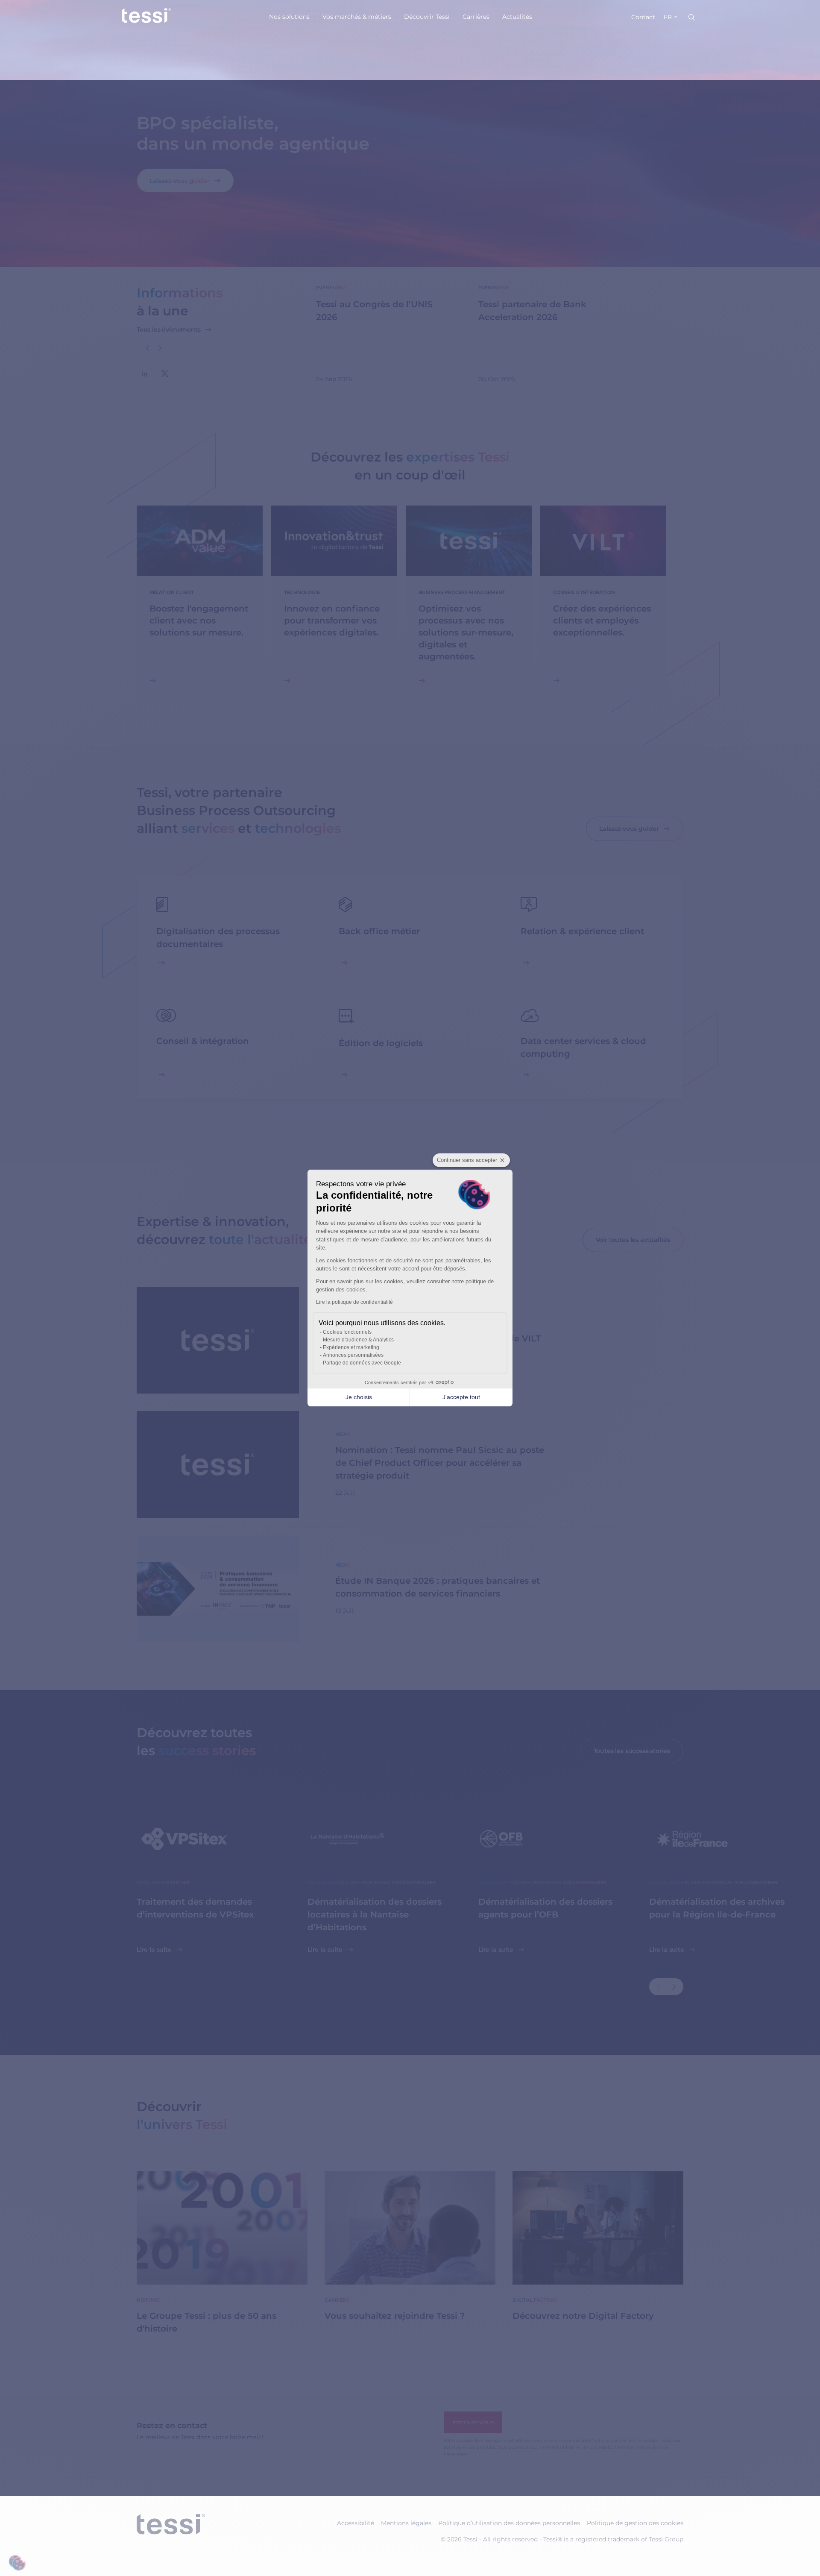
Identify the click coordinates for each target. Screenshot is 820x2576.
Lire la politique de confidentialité (354, 1302)
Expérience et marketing (351, 1347)
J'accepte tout (461, 1397)
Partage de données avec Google (362, 1363)
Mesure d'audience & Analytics (358, 1340)
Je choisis (359, 1397)
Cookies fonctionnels (347, 1332)
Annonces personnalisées (353, 1355)
